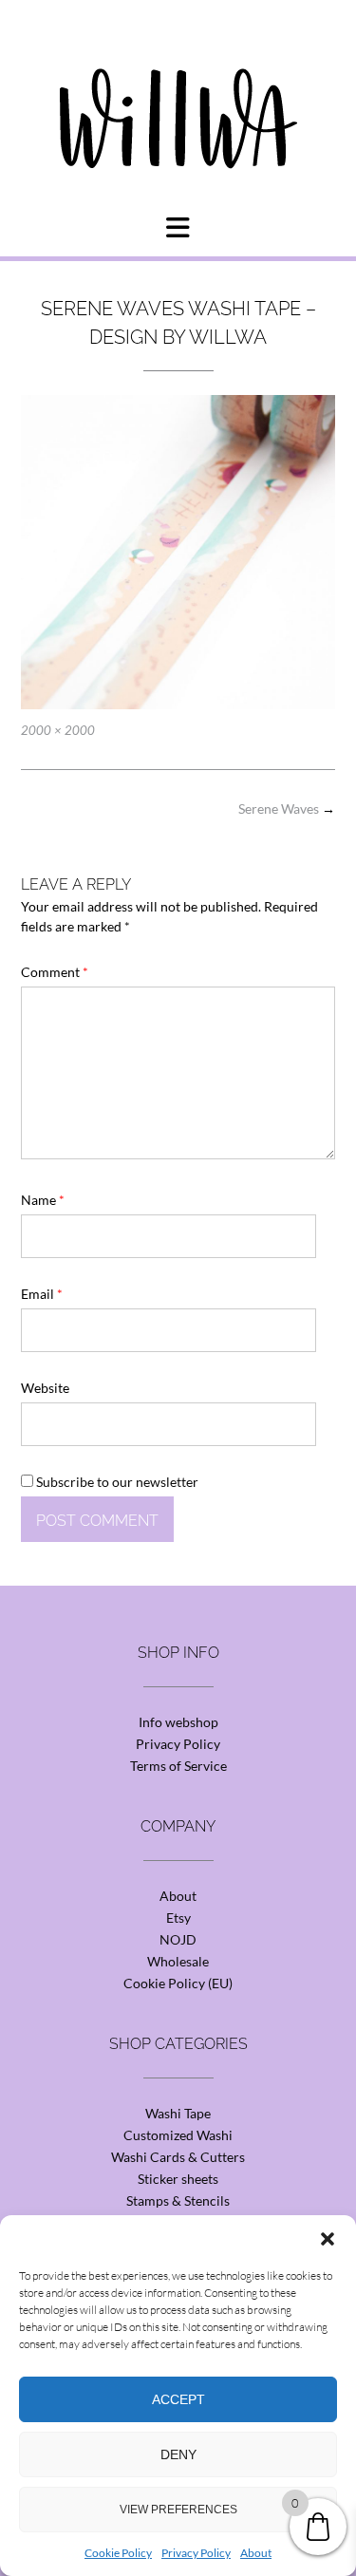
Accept (178, 2399)
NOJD (178, 1939)
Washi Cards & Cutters (178, 2157)
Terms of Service (178, 1766)
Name (43, 1200)
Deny (178, 2454)
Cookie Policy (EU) (178, 1983)
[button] (328, 2239)
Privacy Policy (196, 2553)
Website (45, 1388)
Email (42, 1294)
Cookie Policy (118, 2553)
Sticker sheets (178, 2179)
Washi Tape (178, 2113)
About (256, 2553)
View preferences (178, 2510)
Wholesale (178, 1961)
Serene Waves (287, 809)
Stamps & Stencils (178, 2200)
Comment (55, 972)
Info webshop (178, 1722)
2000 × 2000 (58, 730)
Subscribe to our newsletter (116, 1482)
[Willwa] (178, 88)
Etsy (178, 1918)
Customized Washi (178, 2135)
